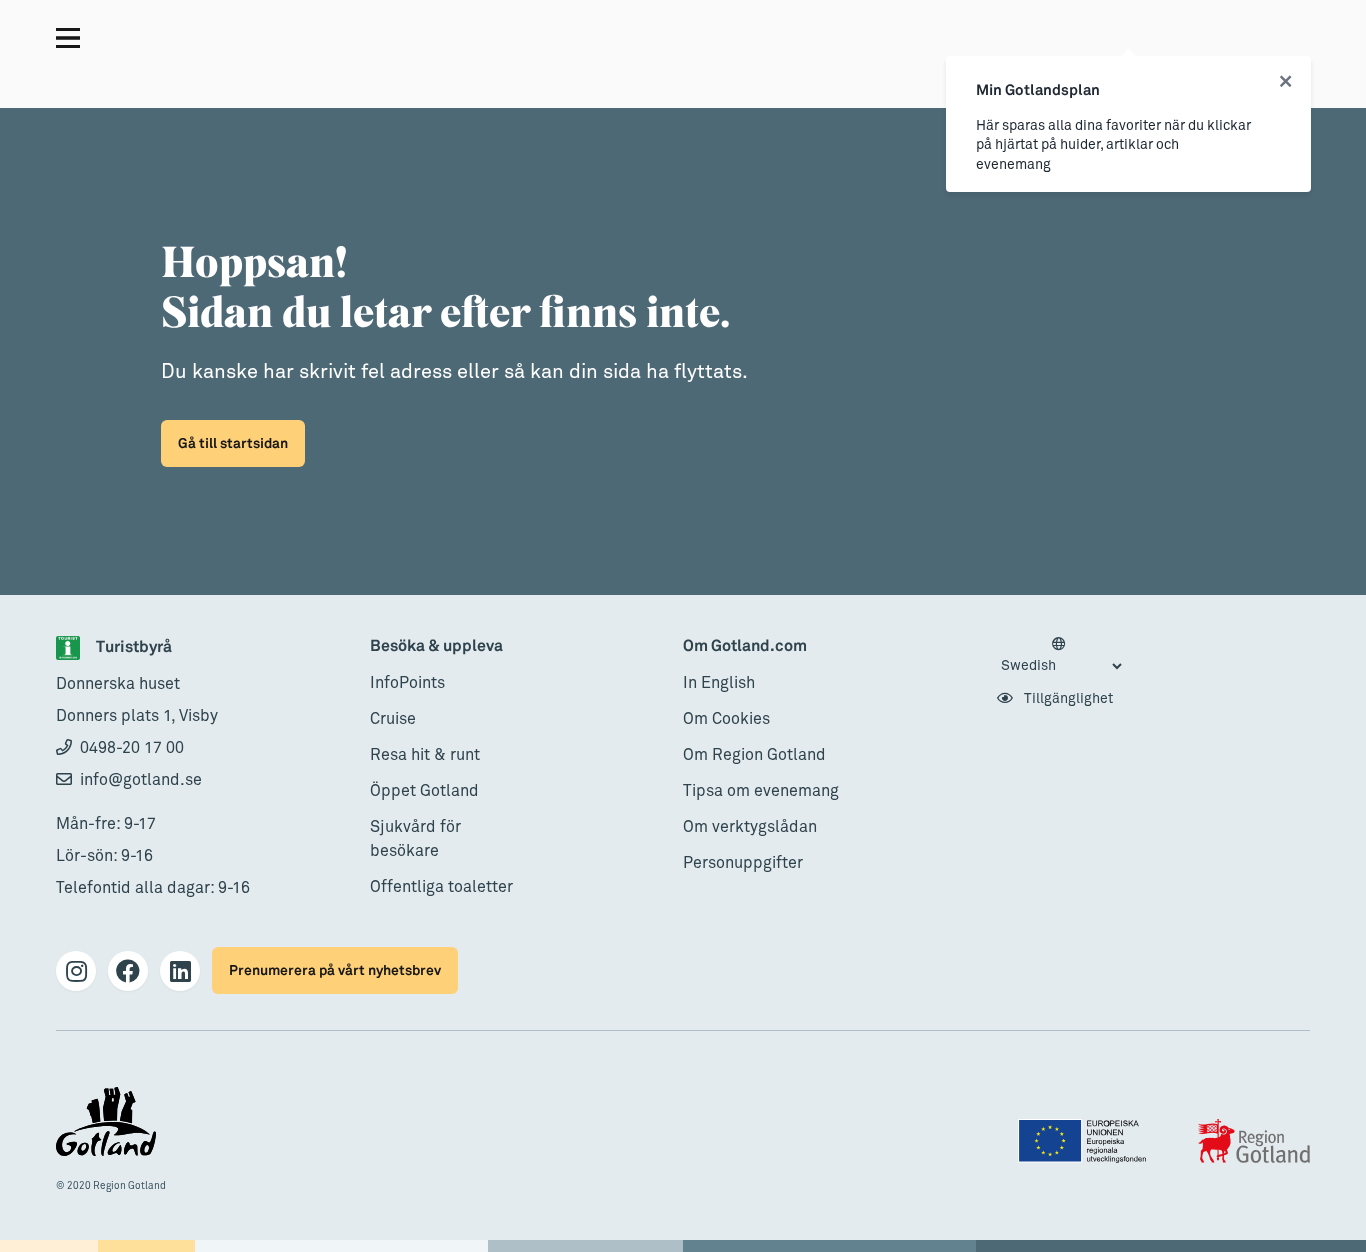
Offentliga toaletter (441, 887)
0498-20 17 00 (132, 748)
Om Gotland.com (745, 646)
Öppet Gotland (424, 791)
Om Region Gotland (754, 755)
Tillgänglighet (1067, 699)
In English (719, 683)
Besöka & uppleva (436, 646)
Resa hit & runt (425, 755)
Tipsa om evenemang (761, 791)
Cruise (393, 719)
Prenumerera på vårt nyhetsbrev (335, 970)
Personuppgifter (743, 863)
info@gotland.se (141, 780)
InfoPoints (407, 683)
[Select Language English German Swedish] (1061, 656)
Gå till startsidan (233, 443)
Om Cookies (726, 719)
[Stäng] (1285, 82)
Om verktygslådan (750, 827)
